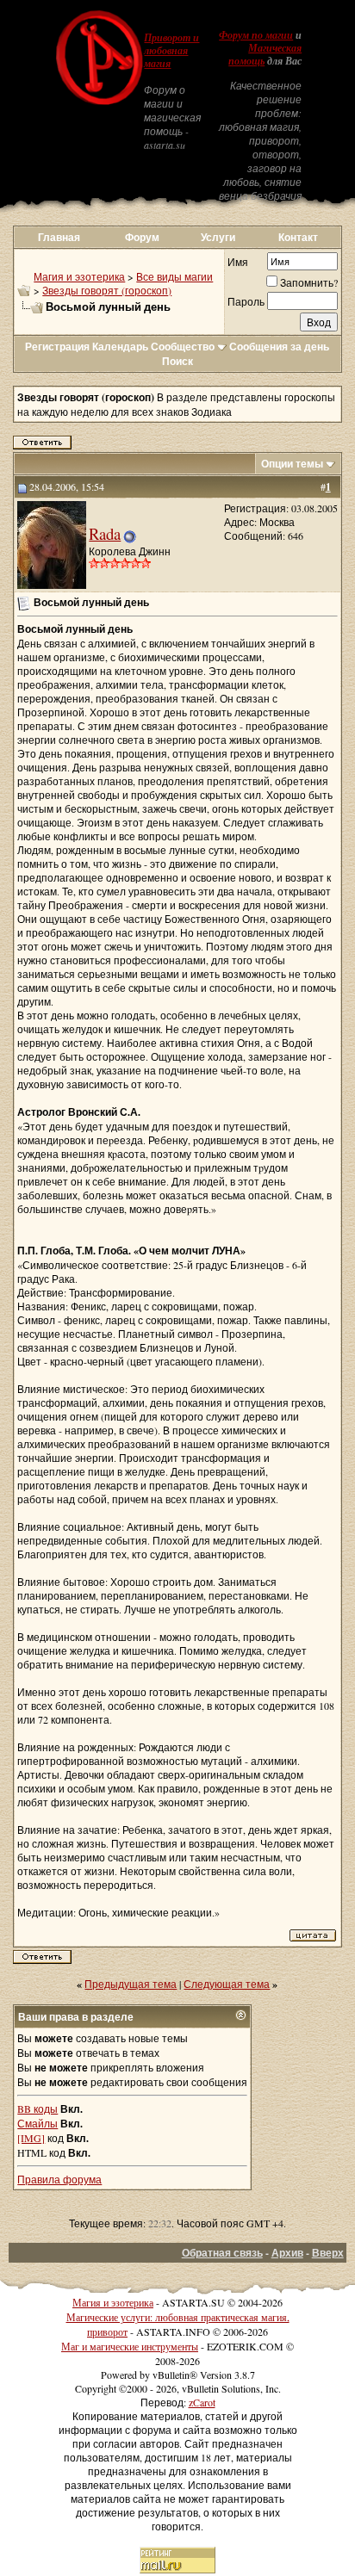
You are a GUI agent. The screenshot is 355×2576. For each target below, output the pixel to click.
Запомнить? (309, 282)
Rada (105, 533)
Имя (238, 262)
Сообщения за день (279, 347)
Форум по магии (256, 35)
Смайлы (37, 2123)
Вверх (328, 2253)
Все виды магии (174, 276)
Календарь (120, 347)
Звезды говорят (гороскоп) (107, 290)
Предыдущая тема (131, 1984)
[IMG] (31, 2138)
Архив (287, 2253)
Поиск (177, 361)
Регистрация (57, 347)
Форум (142, 237)
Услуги (218, 237)
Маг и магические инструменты (130, 2346)
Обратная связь (222, 2253)
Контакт (298, 237)
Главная (59, 237)
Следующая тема (227, 1984)
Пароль (246, 301)
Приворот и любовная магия (171, 51)
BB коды (37, 2108)
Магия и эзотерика (79, 276)
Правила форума (59, 2179)
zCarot (202, 2402)
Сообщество (183, 347)
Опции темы (292, 464)
